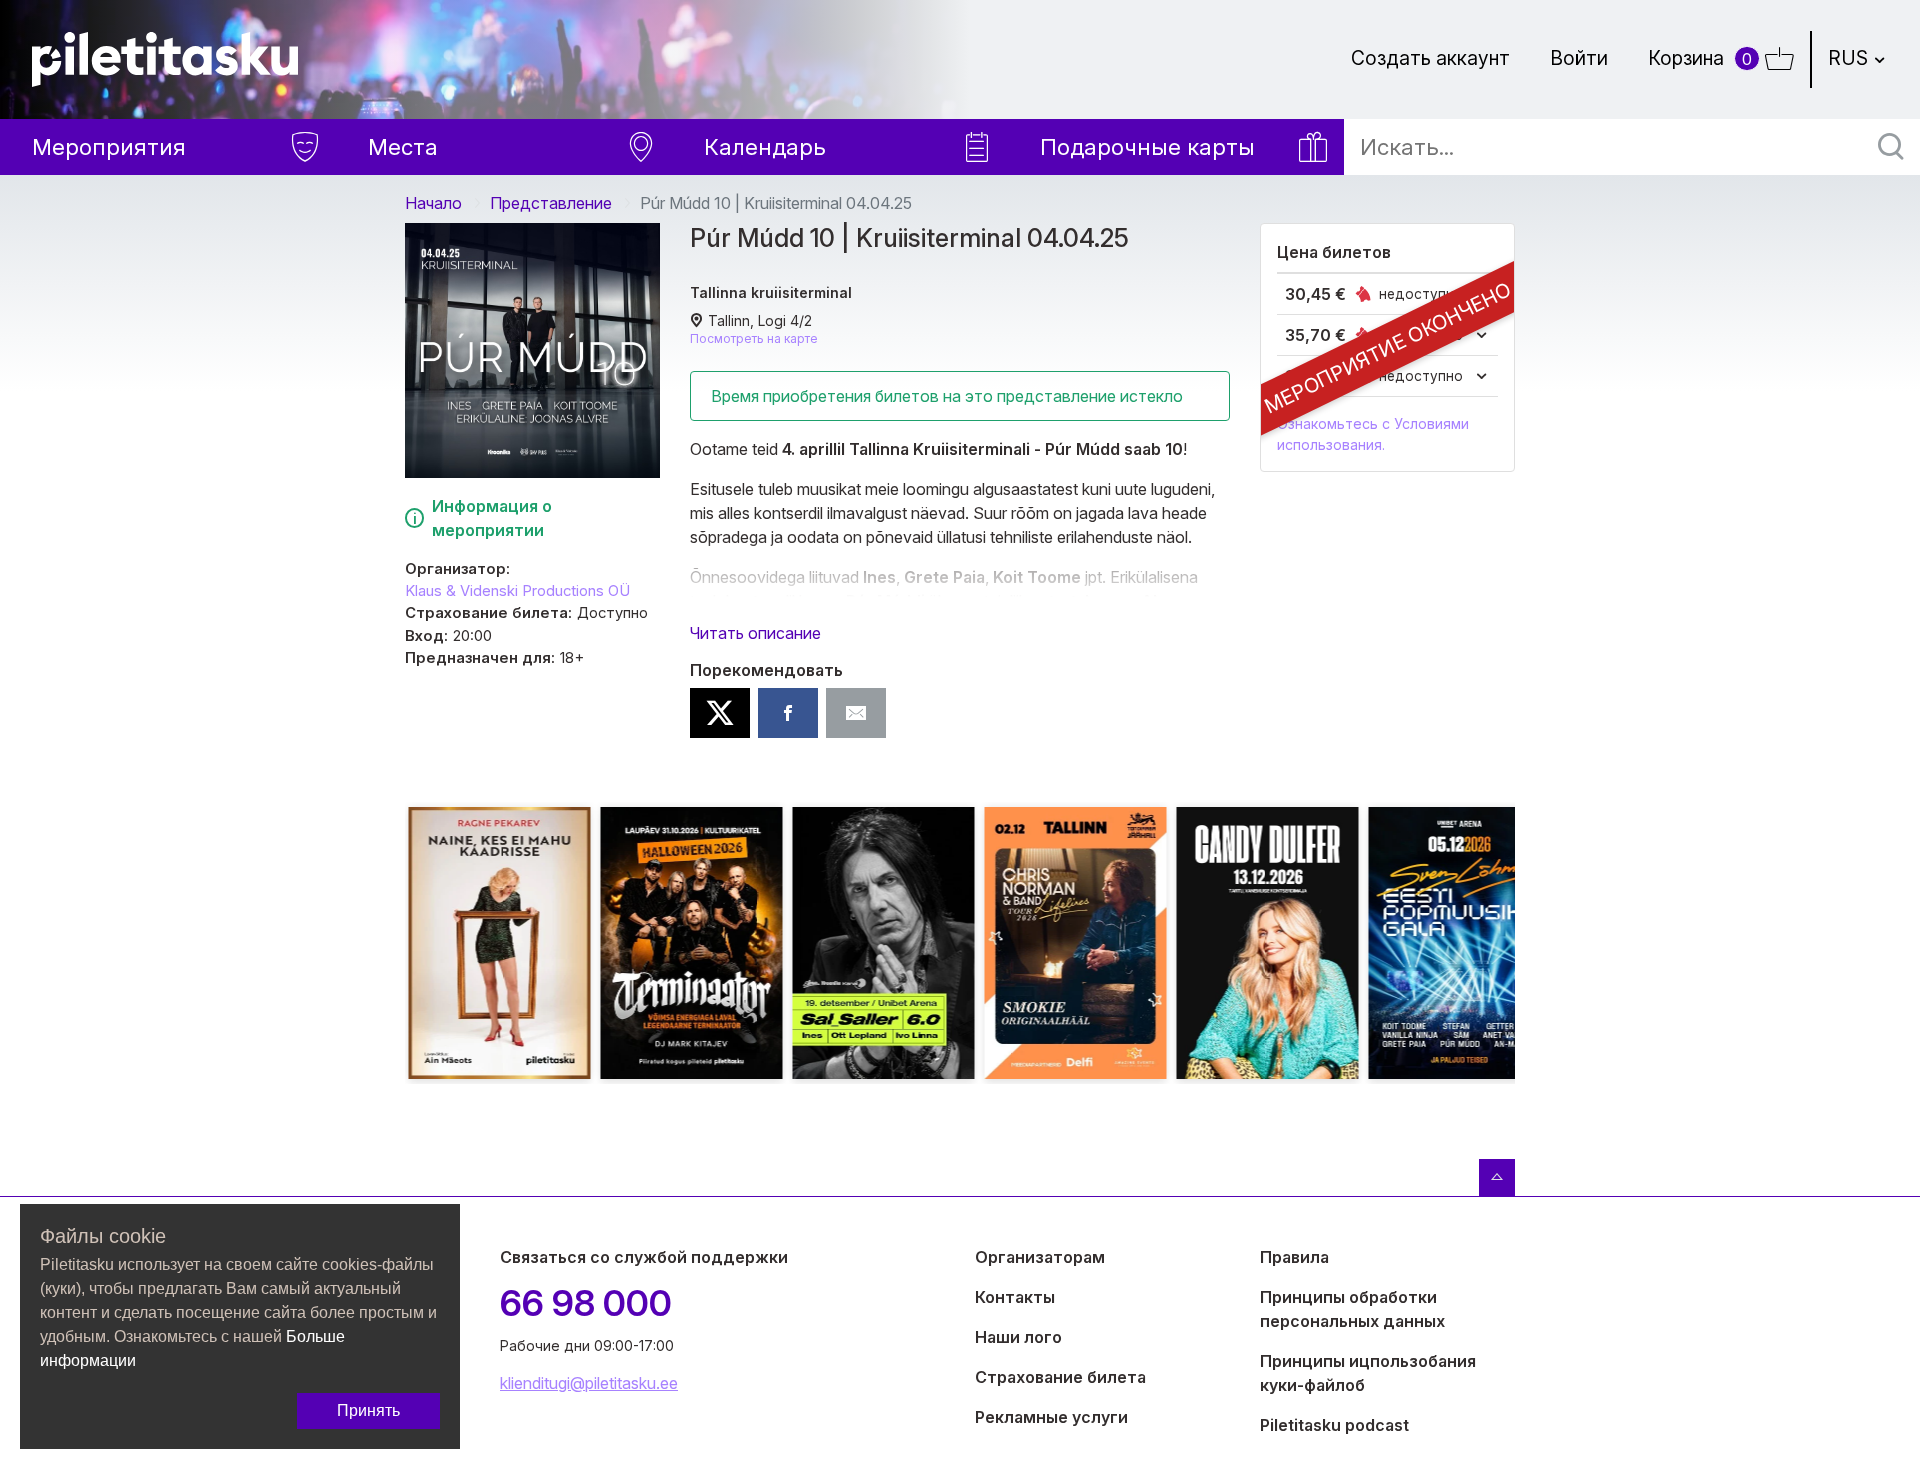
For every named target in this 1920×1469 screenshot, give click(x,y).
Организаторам (1040, 1257)
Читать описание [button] (755, 633)
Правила (1294, 1257)
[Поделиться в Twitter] (720, 713)
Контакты (1015, 1297)
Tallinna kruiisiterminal (771, 292)
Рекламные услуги (1051, 1417)
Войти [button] (1579, 58)
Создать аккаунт (1430, 58)
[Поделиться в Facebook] (788, 713)
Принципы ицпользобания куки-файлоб (1368, 1373)
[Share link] (856, 713)
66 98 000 (586, 1303)
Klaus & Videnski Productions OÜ (517, 591)
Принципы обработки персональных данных (1352, 1309)
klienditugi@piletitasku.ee (589, 1383)
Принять (368, 1410)
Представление (551, 203)
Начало (433, 203)
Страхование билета (1060, 1377)
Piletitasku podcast (1334, 1425)
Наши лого (1018, 1337)
